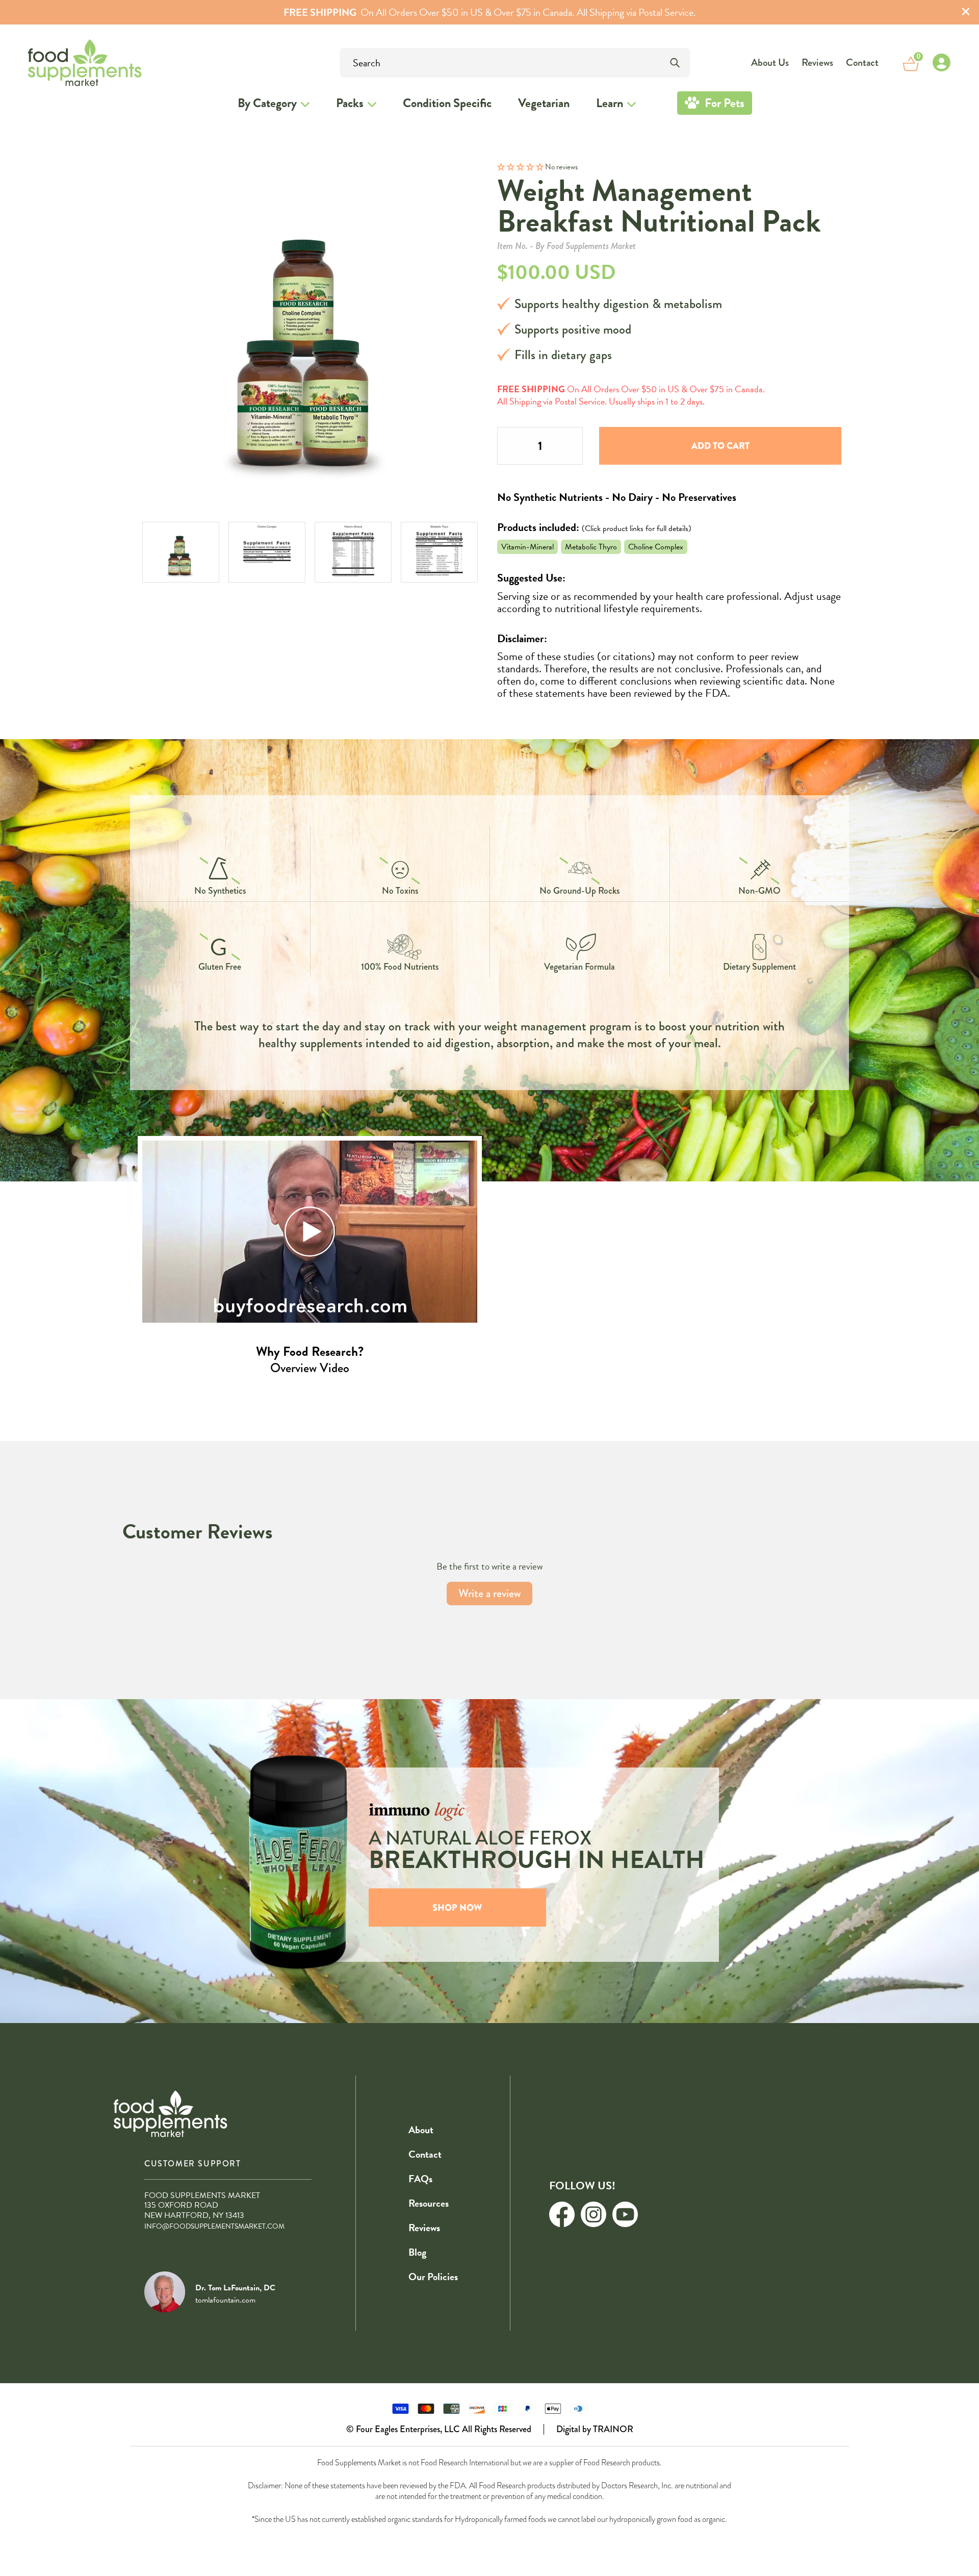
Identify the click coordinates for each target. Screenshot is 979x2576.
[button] (521, 167)
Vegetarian (544, 103)
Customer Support (193, 2164)
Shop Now (457, 1908)
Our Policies (433, 2277)
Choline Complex (656, 547)
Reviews (817, 62)
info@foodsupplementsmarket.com (214, 2226)
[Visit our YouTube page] (625, 2214)
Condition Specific (447, 103)
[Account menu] (941, 63)
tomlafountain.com (225, 2300)
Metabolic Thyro (591, 547)
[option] (181, 552)
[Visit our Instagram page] (594, 2214)
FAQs (420, 2179)
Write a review (489, 1593)
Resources (429, 2203)
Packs (350, 103)
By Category (267, 103)
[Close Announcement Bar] (966, 12)
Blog (417, 2252)
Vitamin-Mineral (527, 547)
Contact (862, 62)
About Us (770, 62)
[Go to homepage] (57, 62)
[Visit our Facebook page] (562, 2214)
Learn (610, 103)
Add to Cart (720, 446)
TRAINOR (613, 2429)
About (421, 2130)
